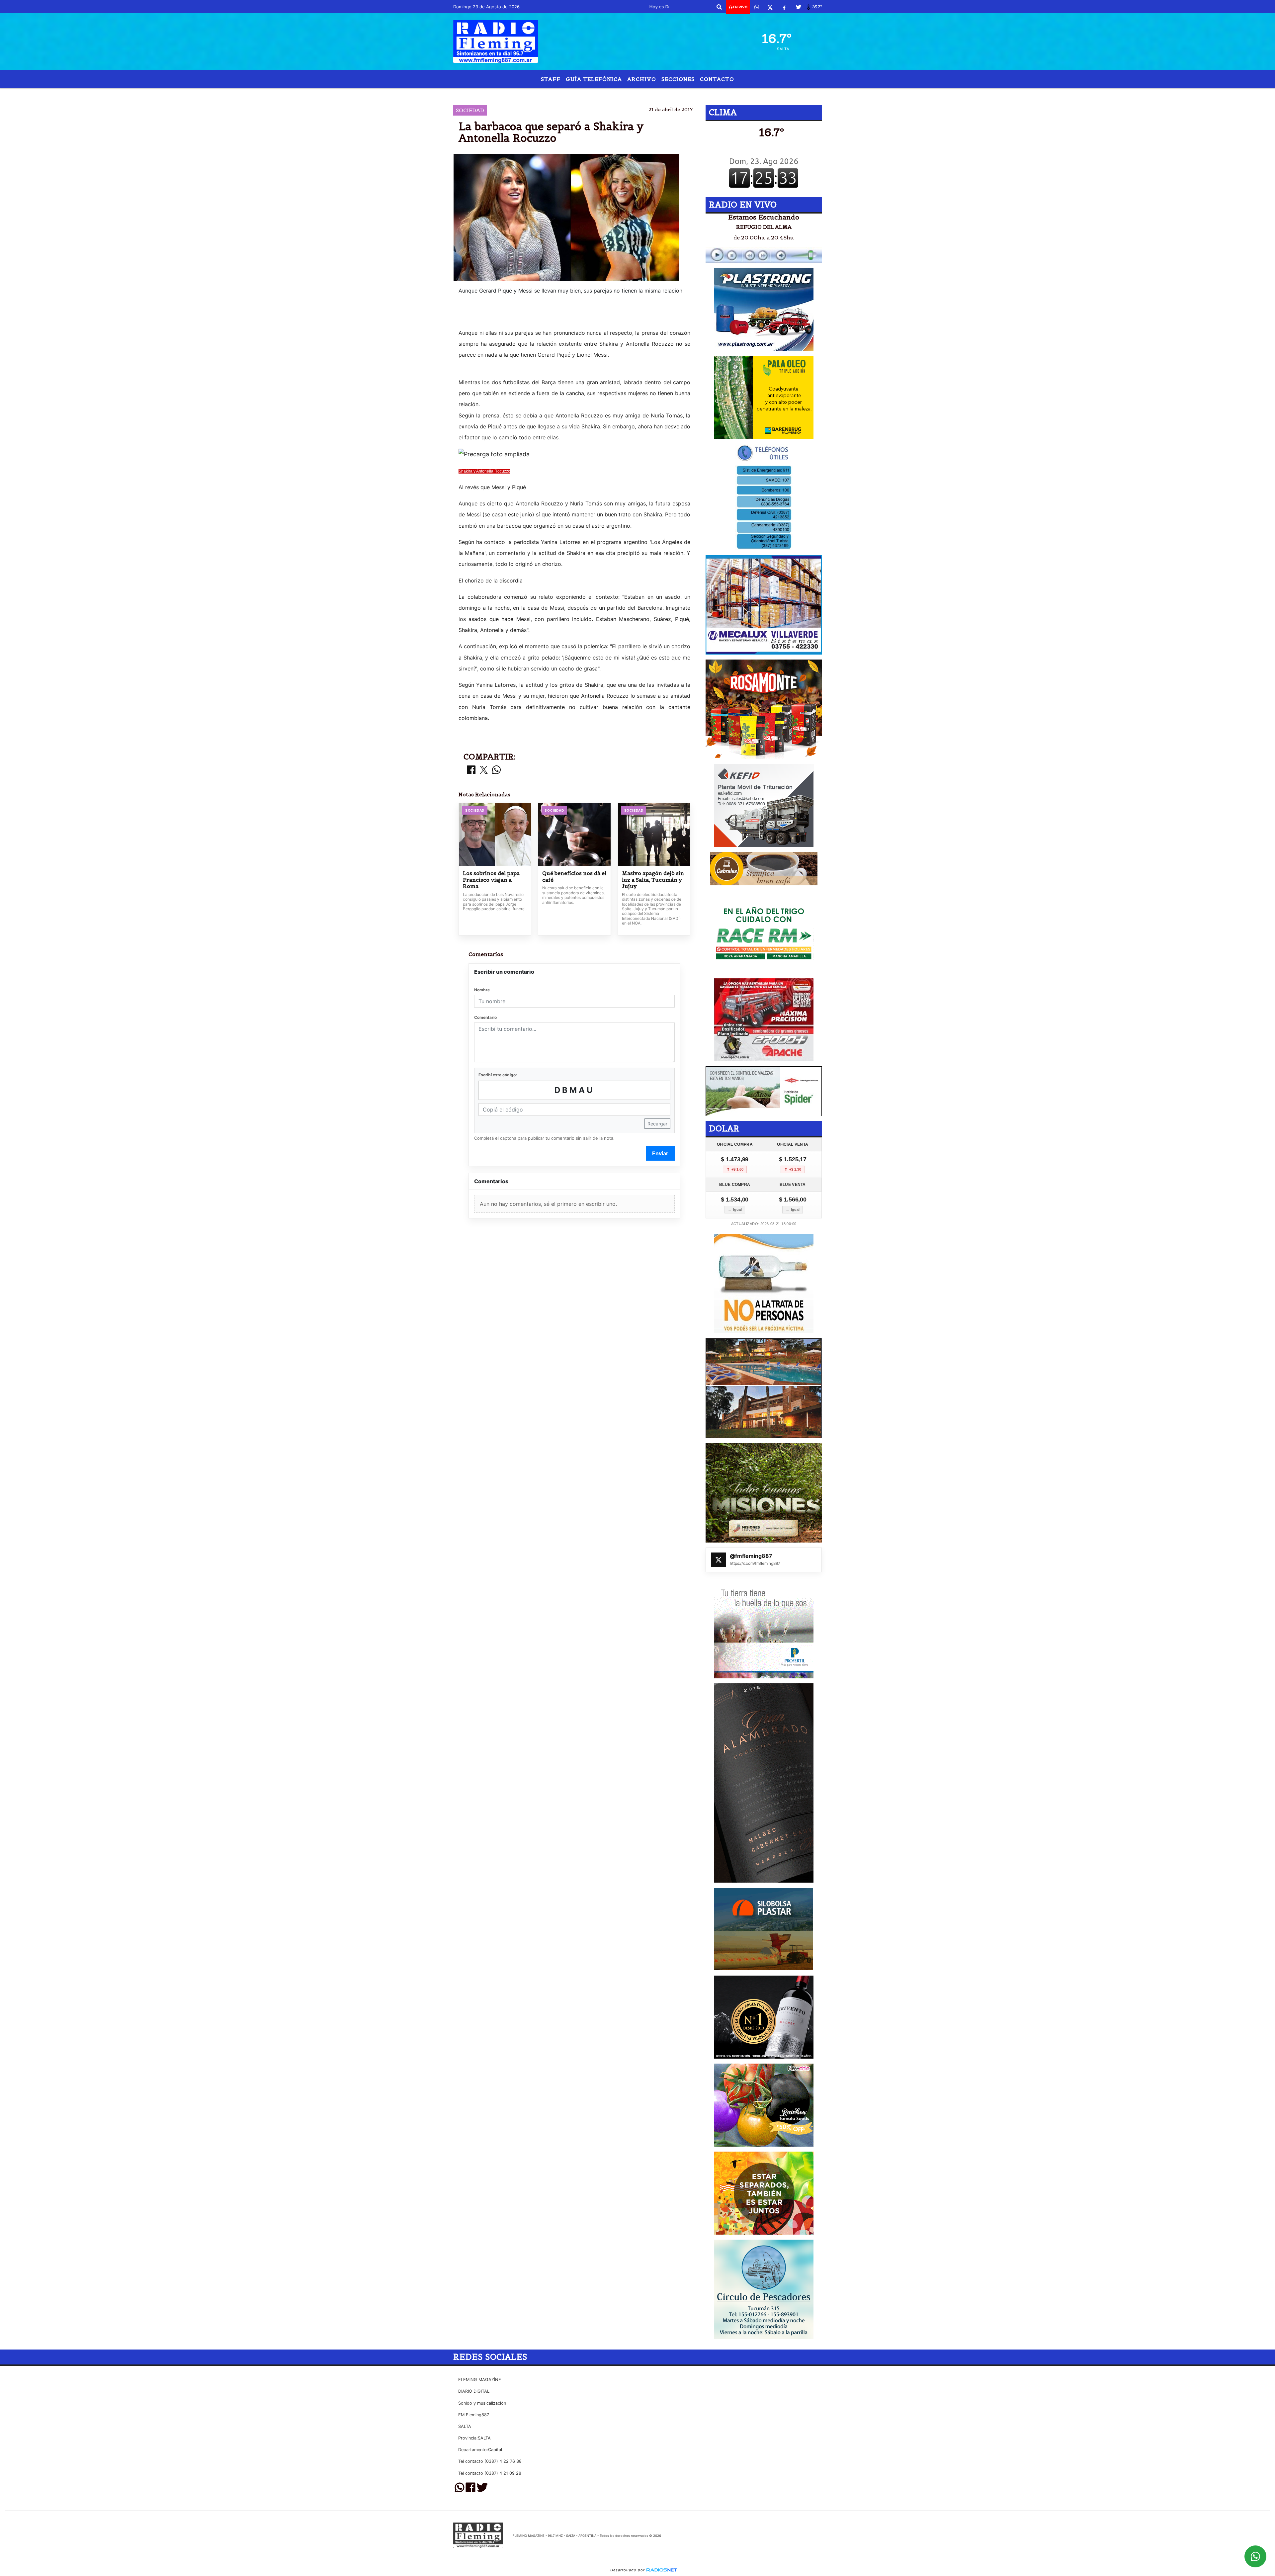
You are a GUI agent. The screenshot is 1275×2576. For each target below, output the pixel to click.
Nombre (482, 990)
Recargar (657, 1124)
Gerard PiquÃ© (621, 94)
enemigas (706, 94)
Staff (551, 79)
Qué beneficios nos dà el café (574, 877)
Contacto (717, 79)
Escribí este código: (498, 1075)
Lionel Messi (573, 94)
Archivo (642, 79)
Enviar (660, 1153)
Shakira (662, 94)
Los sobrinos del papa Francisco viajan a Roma (491, 880)
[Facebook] (784, 7)
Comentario (485, 1017)
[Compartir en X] (484, 770)
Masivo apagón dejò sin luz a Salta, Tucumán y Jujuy (653, 880)
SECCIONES (678, 79)
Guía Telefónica (594, 79)
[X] (770, 7)
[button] (719, 7)
